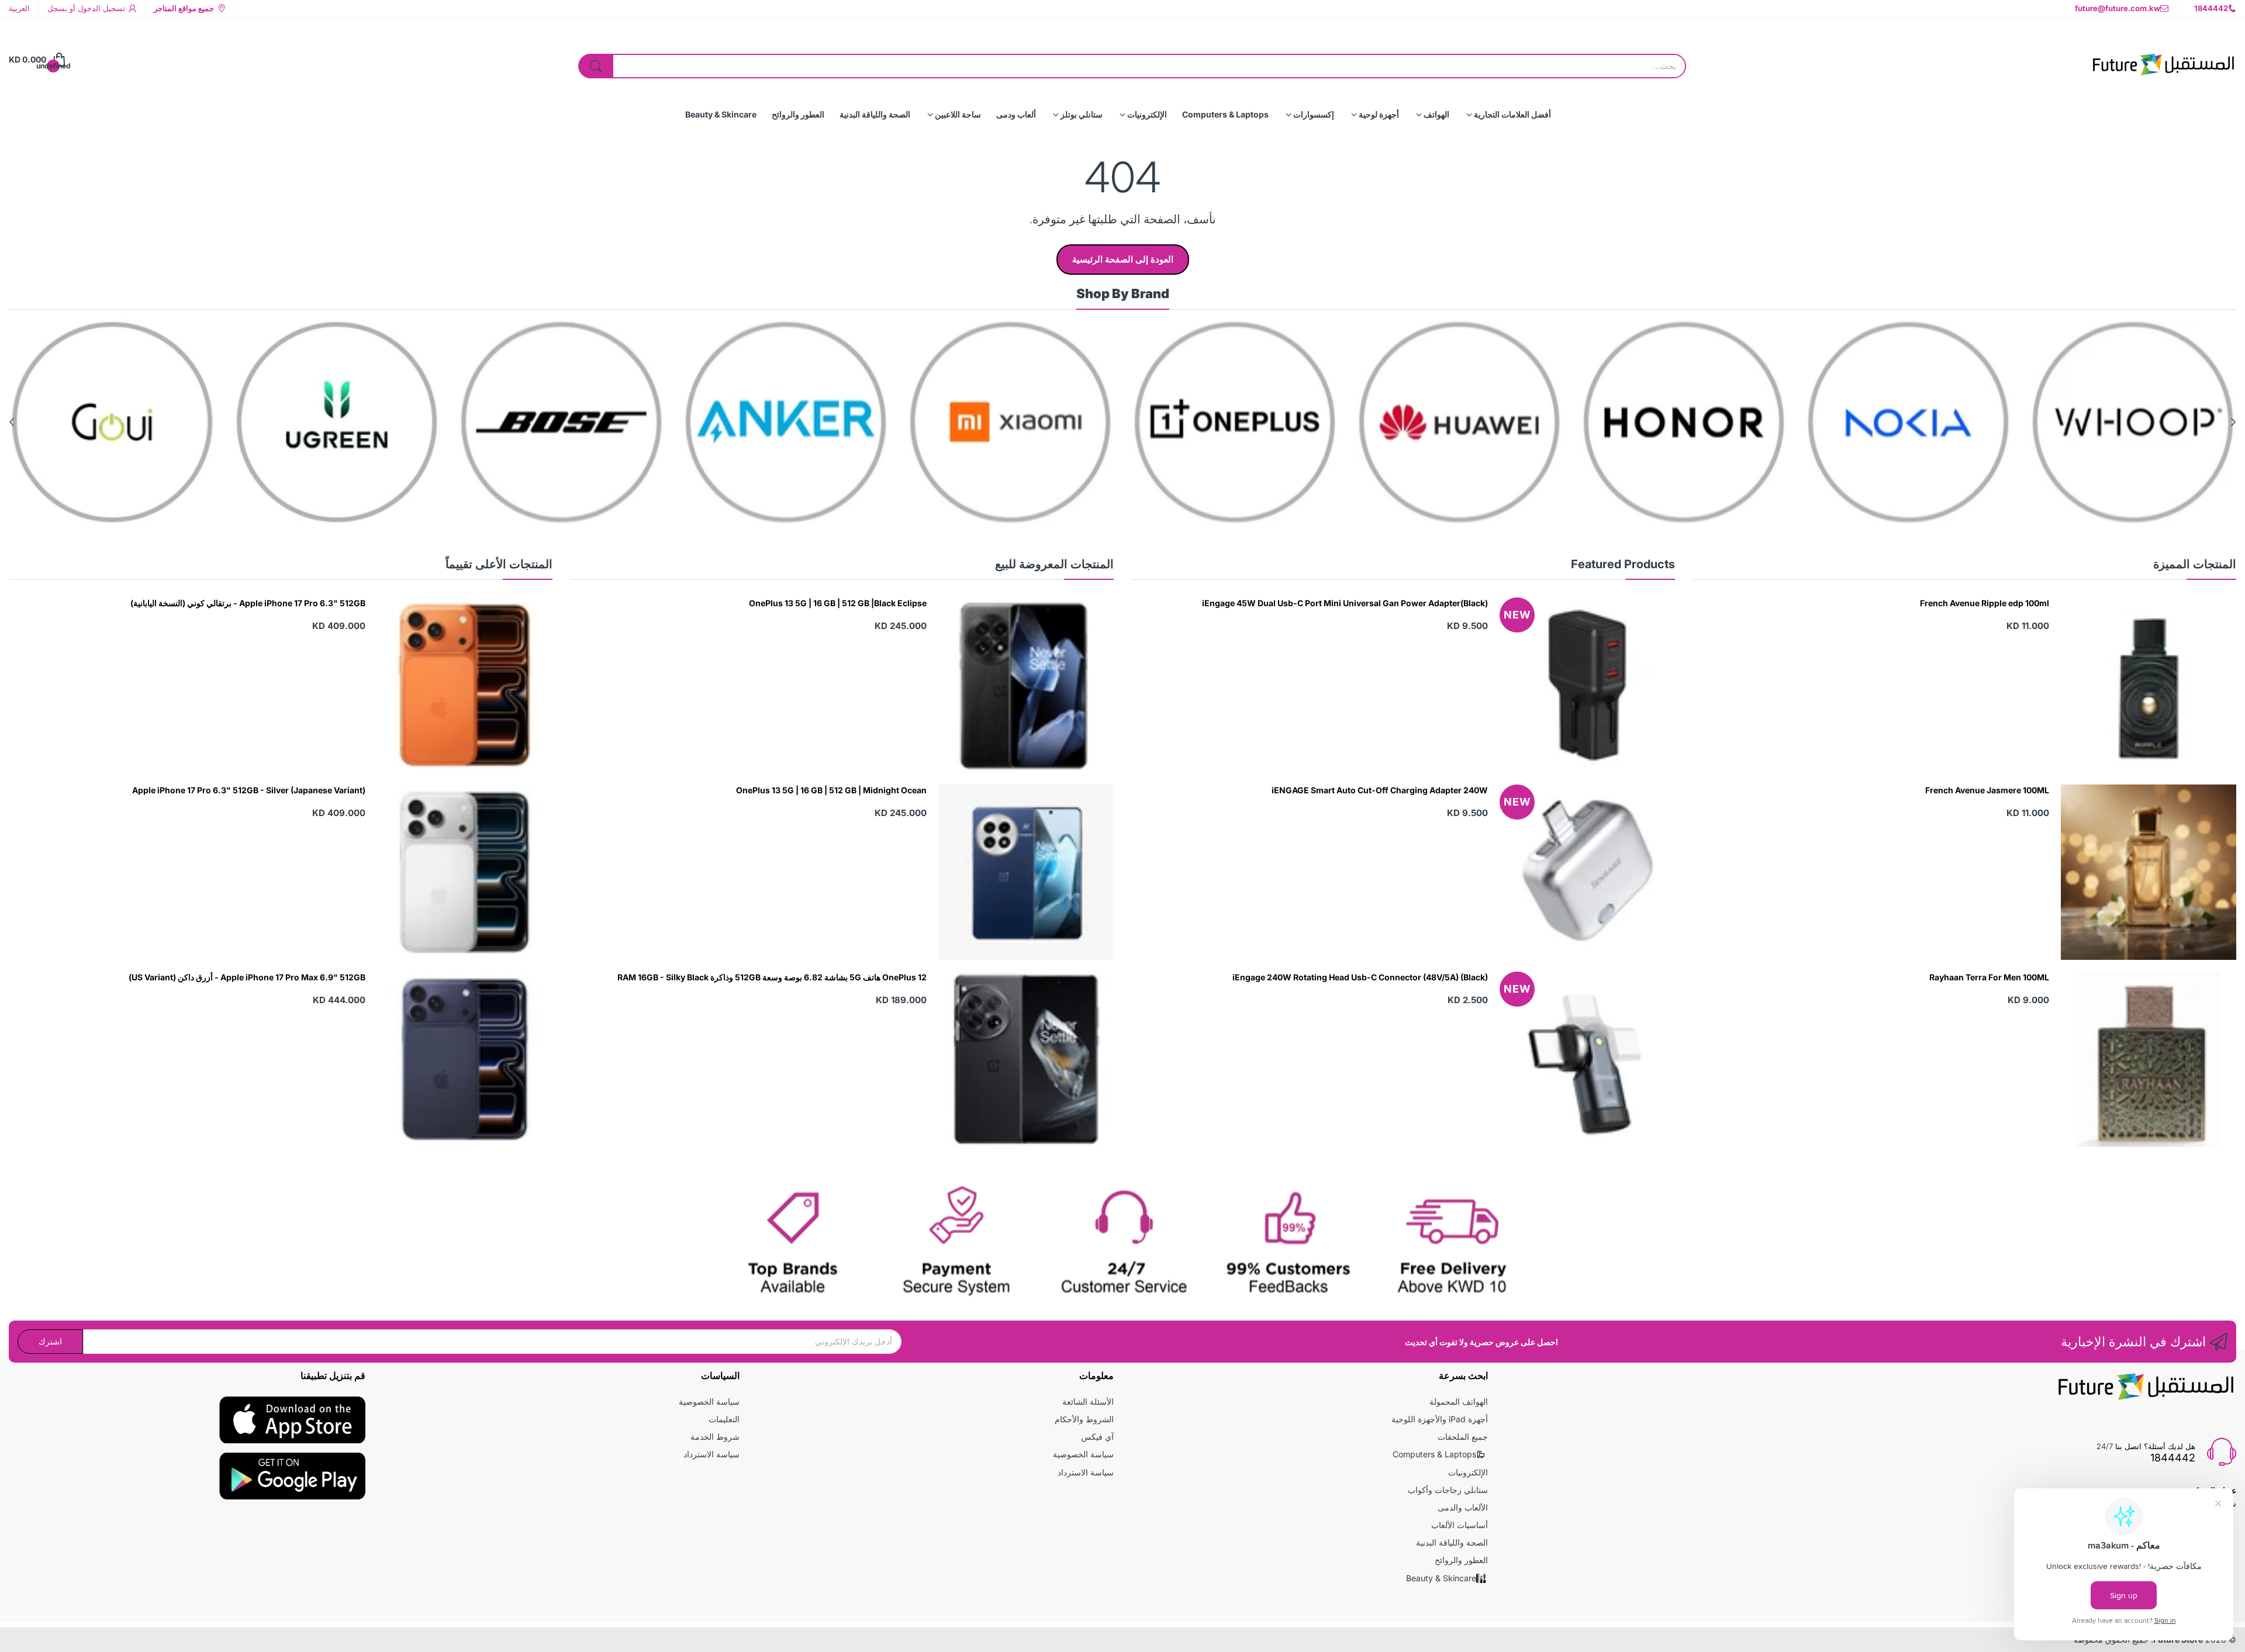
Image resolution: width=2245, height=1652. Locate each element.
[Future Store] (2163, 60)
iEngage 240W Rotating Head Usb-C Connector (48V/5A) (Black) (1360, 977)
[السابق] (12, 422)
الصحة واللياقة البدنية (1452, 1542)
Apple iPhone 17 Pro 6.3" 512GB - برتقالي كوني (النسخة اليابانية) (248, 603)
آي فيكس (1097, 1437)
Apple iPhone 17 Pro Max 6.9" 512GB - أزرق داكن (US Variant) (247, 977)
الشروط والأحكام (1084, 1419)
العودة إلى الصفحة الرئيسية (1123, 259)
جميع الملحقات (1463, 1437)
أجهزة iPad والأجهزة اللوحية (1440, 1419)
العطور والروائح (1461, 1560)
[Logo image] (2133, 422)
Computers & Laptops (1434, 1454)
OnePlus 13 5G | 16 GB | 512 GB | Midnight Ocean (831, 790)
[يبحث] (596, 66)
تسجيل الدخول (100, 8)
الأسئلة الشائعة (1088, 1402)
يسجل (57, 8)
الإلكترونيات (1468, 1472)
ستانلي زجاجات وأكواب (1448, 1490)
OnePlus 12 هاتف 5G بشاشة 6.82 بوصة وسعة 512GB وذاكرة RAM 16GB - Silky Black (772, 977)
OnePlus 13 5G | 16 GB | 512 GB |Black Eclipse (838, 603)
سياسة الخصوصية (1083, 1454)
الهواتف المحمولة (1459, 1402)
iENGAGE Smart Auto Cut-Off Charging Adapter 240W (1380, 790)
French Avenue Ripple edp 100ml (1985, 603)
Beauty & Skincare (1441, 1578)
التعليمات (724, 1419)
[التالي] (2233, 422)
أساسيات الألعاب (1460, 1525)
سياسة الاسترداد (1086, 1472)
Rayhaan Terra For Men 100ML (1989, 977)
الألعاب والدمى (1463, 1507)
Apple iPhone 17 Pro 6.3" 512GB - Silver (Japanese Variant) (249, 790)
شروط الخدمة (715, 1437)
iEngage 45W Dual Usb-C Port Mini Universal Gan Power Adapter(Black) (1345, 603)
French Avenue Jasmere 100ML (1987, 790)
